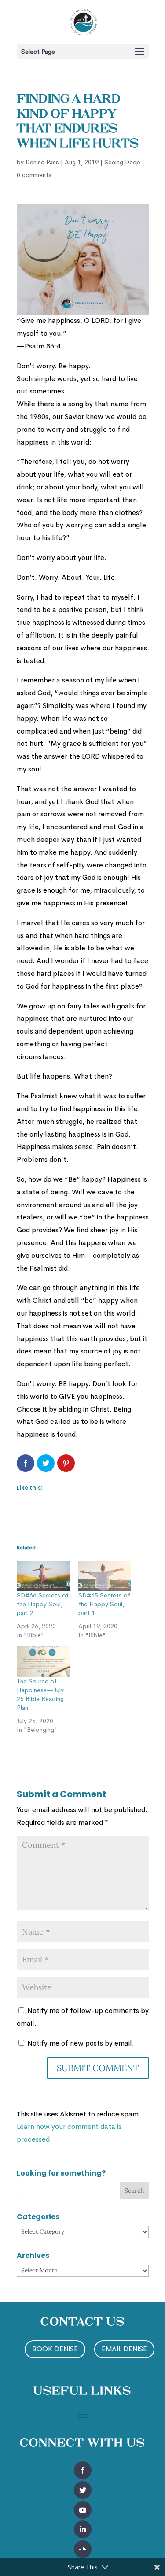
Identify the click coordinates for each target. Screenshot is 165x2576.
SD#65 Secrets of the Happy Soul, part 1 (104, 1604)
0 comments (34, 175)
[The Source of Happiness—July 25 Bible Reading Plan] (43, 1662)
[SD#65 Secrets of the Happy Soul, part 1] (105, 1576)
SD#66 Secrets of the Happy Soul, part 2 (43, 1604)
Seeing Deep (122, 162)
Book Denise (55, 2349)
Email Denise (124, 2349)
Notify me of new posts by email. (81, 2043)
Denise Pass (42, 162)
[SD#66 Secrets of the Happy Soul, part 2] (43, 1576)
